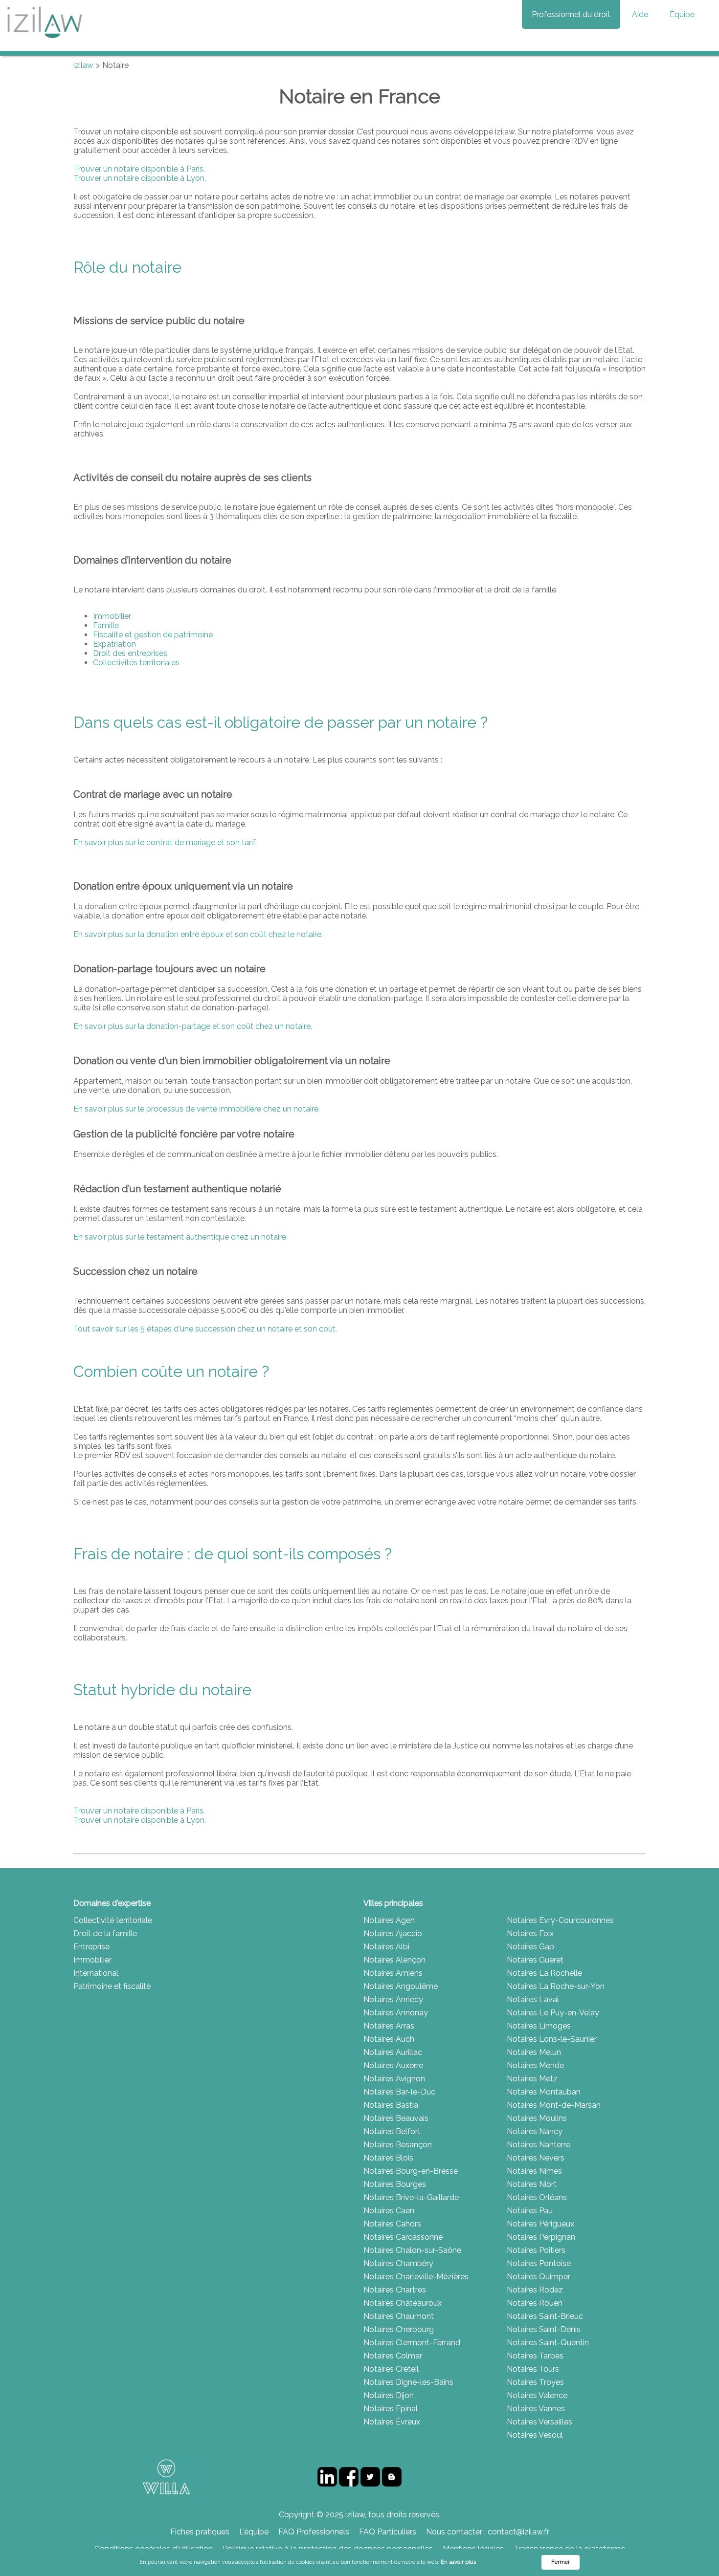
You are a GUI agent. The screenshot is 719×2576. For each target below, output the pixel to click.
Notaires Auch (389, 2039)
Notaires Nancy (535, 2131)
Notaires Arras (389, 2026)
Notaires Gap (530, 1947)
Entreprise (91, 1947)
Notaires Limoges (539, 2026)
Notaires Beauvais (396, 2118)
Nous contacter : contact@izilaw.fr (488, 2532)
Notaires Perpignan (541, 2237)
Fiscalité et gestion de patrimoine (153, 635)
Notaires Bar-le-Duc (399, 2092)
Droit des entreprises (130, 653)
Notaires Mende (535, 2065)
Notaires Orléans (537, 2197)
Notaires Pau (530, 2211)
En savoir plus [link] (458, 2562)
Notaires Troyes (535, 2382)
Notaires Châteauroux (403, 2303)
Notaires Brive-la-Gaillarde (411, 2197)
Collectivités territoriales (136, 663)
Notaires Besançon (398, 2145)
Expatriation (114, 644)
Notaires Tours (533, 2369)
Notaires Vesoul (535, 2435)
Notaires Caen (389, 2211)
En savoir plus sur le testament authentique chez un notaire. (180, 1237)
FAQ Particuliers (388, 2532)
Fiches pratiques (200, 2532)
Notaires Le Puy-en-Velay (553, 2013)
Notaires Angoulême (401, 1986)
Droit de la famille (105, 1933)
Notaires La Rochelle (544, 1973)
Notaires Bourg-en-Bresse (411, 2171)
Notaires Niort (532, 2184)
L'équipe (254, 2532)
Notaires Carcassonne (403, 2237)
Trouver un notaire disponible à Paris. (139, 169)
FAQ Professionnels (314, 2532)
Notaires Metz (532, 2079)
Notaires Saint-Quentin (548, 2343)
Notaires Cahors (392, 2224)
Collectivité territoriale (113, 1920)
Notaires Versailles (539, 2422)
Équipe (682, 14)
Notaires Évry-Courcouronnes (560, 1920)
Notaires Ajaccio (393, 1933)
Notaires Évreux (392, 2422)
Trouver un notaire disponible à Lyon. (140, 178)
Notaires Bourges (395, 2184)
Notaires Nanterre (539, 2145)
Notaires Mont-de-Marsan (554, 2105)
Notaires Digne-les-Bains (408, 2382)
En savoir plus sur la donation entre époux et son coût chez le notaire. (198, 934)
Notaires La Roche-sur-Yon (556, 1986)
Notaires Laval (533, 1999)
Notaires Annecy (393, 1999)
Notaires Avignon (394, 2079)
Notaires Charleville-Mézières (416, 2277)
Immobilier (112, 616)
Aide (640, 14)
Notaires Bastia (391, 2105)
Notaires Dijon (389, 2395)
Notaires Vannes (536, 2409)
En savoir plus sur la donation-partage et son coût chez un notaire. (193, 1026)
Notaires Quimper (539, 2277)
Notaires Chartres (395, 2290)
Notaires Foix (530, 1933)
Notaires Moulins (537, 2118)
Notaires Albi (386, 1947)
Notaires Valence (537, 2395)
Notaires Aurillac (393, 2052)
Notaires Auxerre (393, 2065)
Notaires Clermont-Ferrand (412, 2343)
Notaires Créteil (391, 2369)
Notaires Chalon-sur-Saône (412, 2250)
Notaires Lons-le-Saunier (552, 2039)
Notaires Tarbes (535, 2356)
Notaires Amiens (393, 1973)
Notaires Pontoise (539, 2263)
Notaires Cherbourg (399, 2329)
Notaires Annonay (396, 2013)
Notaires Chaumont (399, 2316)
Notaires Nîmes (534, 2171)
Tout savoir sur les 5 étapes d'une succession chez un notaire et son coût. (205, 1329)
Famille (106, 625)
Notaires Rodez (535, 2290)
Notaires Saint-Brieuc (545, 2316)
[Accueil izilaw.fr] (44, 41)
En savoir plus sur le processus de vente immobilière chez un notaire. (197, 1109)
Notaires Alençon (394, 1960)
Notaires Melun (534, 2052)
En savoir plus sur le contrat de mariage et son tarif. (165, 842)
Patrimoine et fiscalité (112, 1986)
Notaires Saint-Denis (544, 2329)
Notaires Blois (388, 2158)
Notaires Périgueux (540, 2224)
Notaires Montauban (544, 2092)
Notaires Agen (389, 1920)
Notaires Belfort (392, 2131)
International (96, 1973)
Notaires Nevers (536, 2158)
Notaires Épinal (391, 2409)
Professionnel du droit (571, 14)
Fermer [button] (561, 2562)
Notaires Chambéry (398, 2263)
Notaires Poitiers (536, 2250)
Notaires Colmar (393, 2356)
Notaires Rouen (535, 2303)
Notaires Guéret (535, 1960)
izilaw (83, 65)
